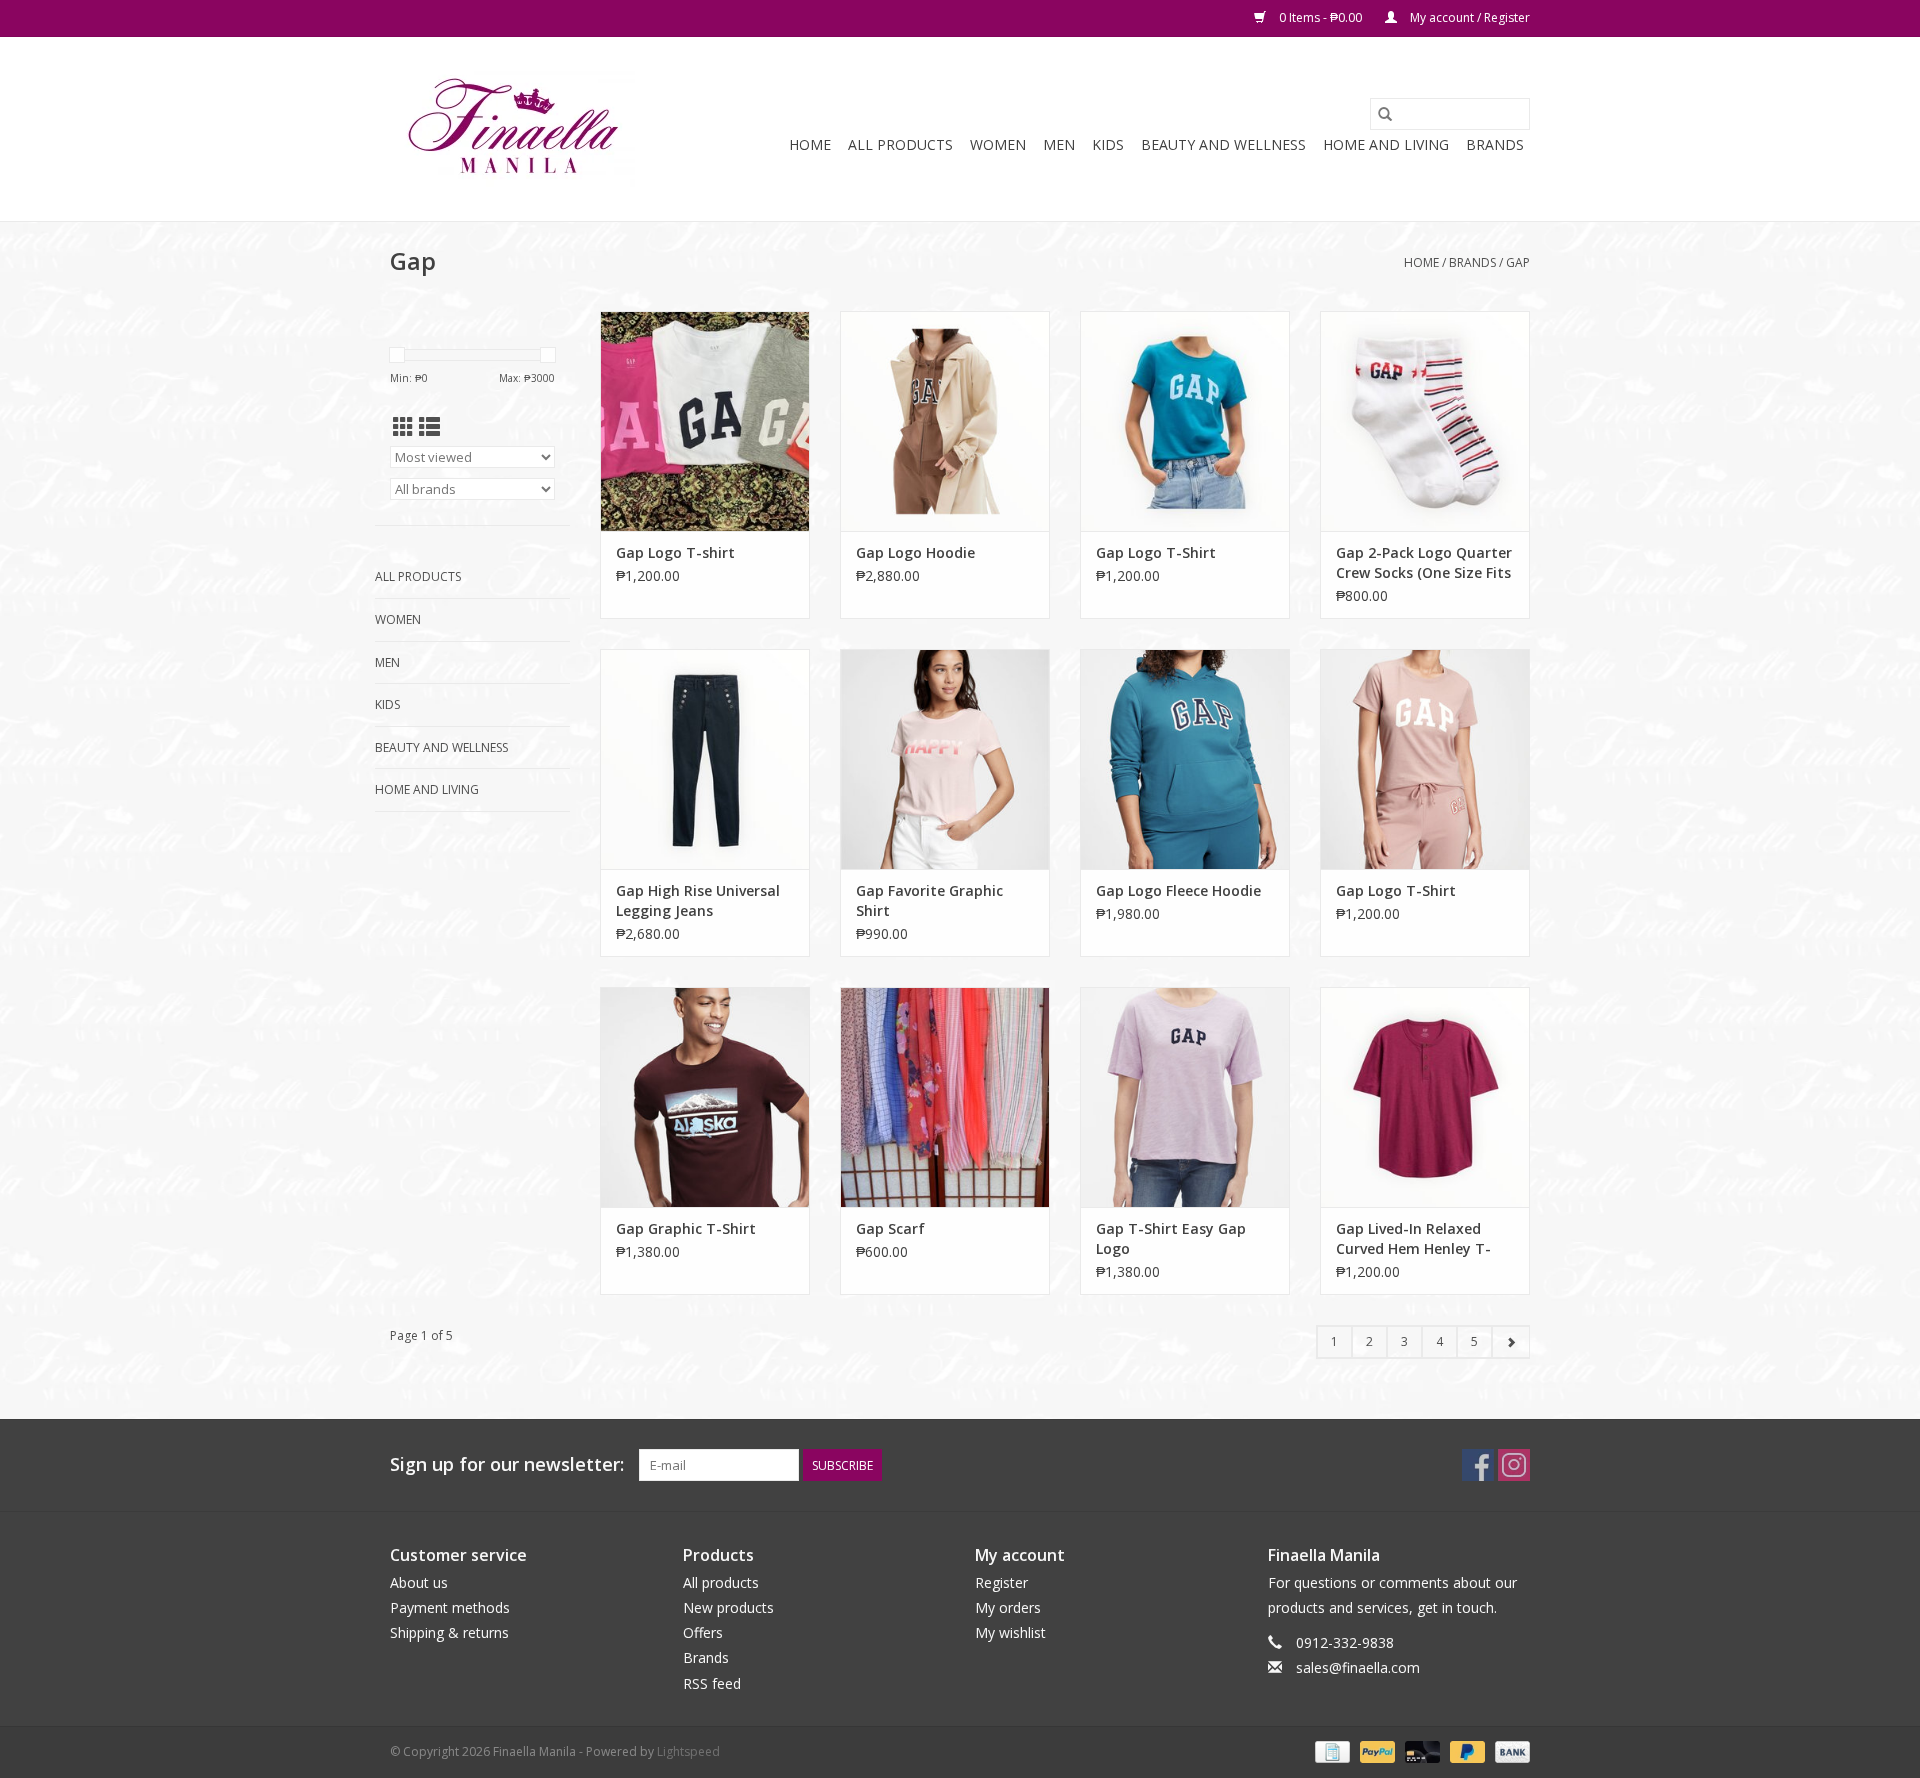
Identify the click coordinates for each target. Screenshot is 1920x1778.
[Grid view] (403, 427)
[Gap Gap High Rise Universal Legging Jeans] (705, 759)
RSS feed (712, 1683)
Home (810, 144)
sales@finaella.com (1358, 1667)
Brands (1495, 144)
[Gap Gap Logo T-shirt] (705, 421)
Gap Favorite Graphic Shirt (929, 900)
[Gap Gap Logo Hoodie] (945, 421)
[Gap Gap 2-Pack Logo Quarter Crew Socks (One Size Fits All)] (1425, 421)
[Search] (1385, 114)
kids (1108, 144)
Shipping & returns (449, 1632)
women (998, 144)
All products (721, 1582)
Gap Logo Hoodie (915, 552)
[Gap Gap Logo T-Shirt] (1185, 421)
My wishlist (1010, 1632)
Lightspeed (688, 1751)
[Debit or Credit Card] (1420, 1750)
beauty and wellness (1223, 144)
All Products (900, 144)
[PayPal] (1375, 1750)
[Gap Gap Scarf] (945, 1097)
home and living (1386, 144)
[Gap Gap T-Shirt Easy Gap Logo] (1185, 1097)
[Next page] (1510, 1342)
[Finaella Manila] (512, 129)
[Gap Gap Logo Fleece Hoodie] (1185, 759)
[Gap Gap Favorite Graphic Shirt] (945, 759)
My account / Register (1468, 17)
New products (728, 1607)
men (1059, 144)
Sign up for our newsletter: (507, 1464)
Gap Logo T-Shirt (1156, 552)
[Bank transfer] (1509, 1750)
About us (419, 1582)
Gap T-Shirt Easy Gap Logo (1171, 1238)
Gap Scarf (890, 1228)
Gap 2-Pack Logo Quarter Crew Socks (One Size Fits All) (1424, 563)
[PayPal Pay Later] (1465, 1750)
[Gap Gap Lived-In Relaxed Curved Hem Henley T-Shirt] (1425, 1097)
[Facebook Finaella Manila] (1478, 1465)
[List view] (429, 427)
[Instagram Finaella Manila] (1514, 1465)
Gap (1518, 262)
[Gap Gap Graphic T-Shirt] (705, 1097)
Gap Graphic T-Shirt (686, 1228)
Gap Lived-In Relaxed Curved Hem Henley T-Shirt (1413, 1239)
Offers (703, 1632)
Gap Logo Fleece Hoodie (1178, 890)
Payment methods (450, 1607)
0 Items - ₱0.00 (1320, 17)
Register (1001, 1582)
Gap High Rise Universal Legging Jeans (698, 900)
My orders (1008, 1607)
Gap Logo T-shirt (675, 552)
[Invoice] (1330, 1750)
